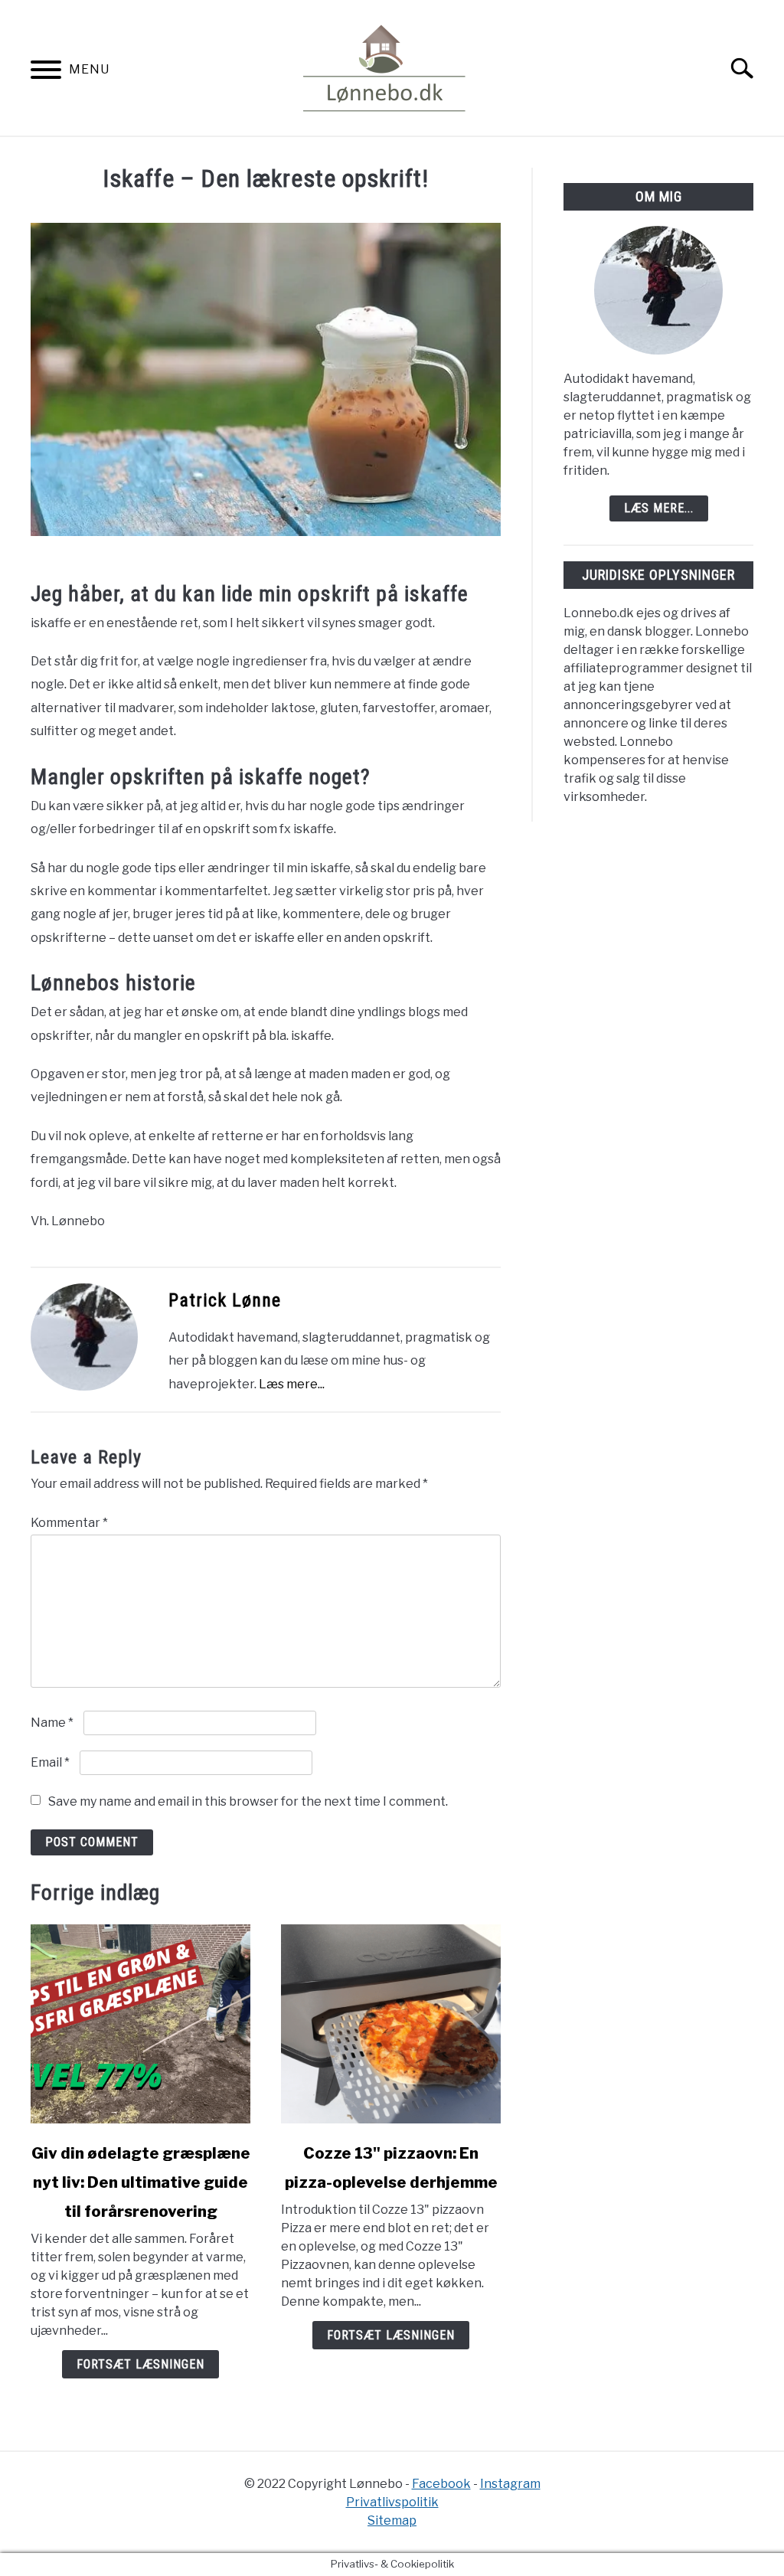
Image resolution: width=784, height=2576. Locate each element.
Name (52, 1723)
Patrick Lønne (225, 1300)
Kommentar (69, 1523)
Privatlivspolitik (392, 2502)
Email (50, 1762)
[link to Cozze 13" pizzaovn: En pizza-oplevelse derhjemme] (391, 2024)
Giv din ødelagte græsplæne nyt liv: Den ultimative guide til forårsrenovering (141, 2182)
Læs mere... (292, 1384)
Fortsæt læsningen (140, 2364)
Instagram (510, 2484)
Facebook (441, 2484)
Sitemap (392, 2520)
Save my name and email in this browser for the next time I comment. (248, 1801)
